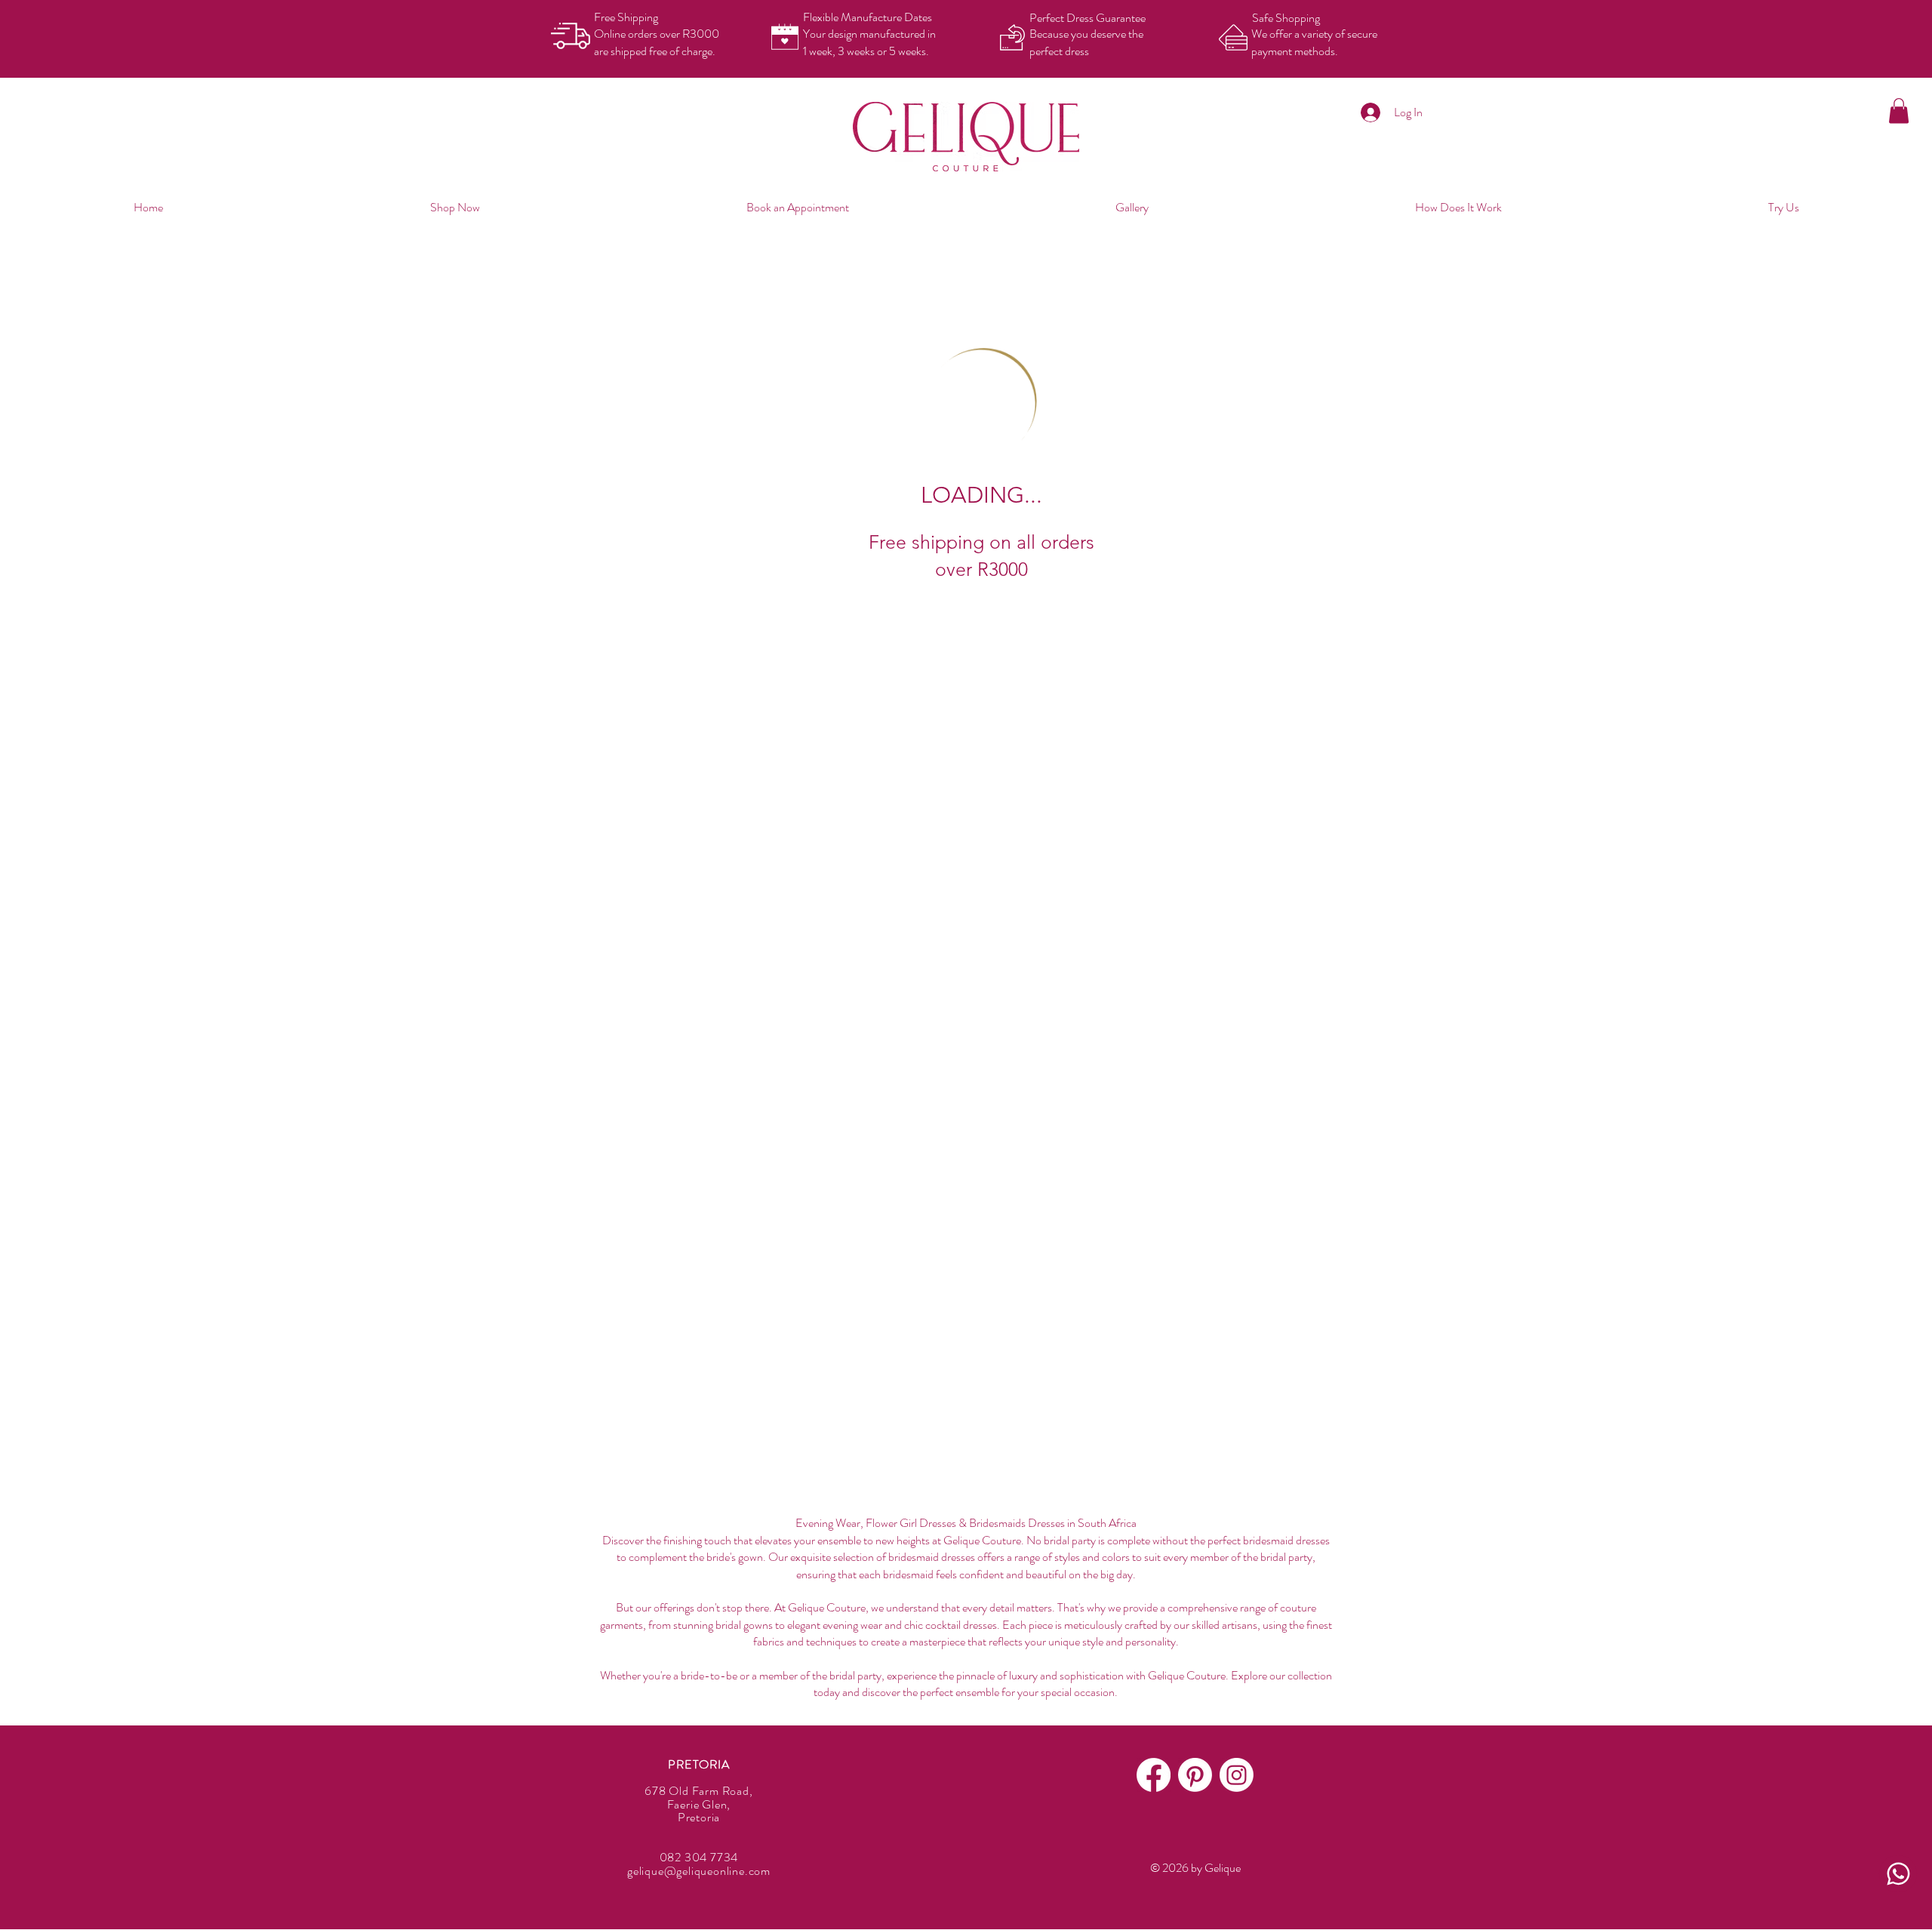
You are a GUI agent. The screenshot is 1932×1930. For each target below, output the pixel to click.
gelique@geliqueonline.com (699, 1871)
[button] (1899, 111)
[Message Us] (1898, 1874)
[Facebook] (1154, 1775)
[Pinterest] (1195, 1775)
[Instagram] (1237, 1775)
